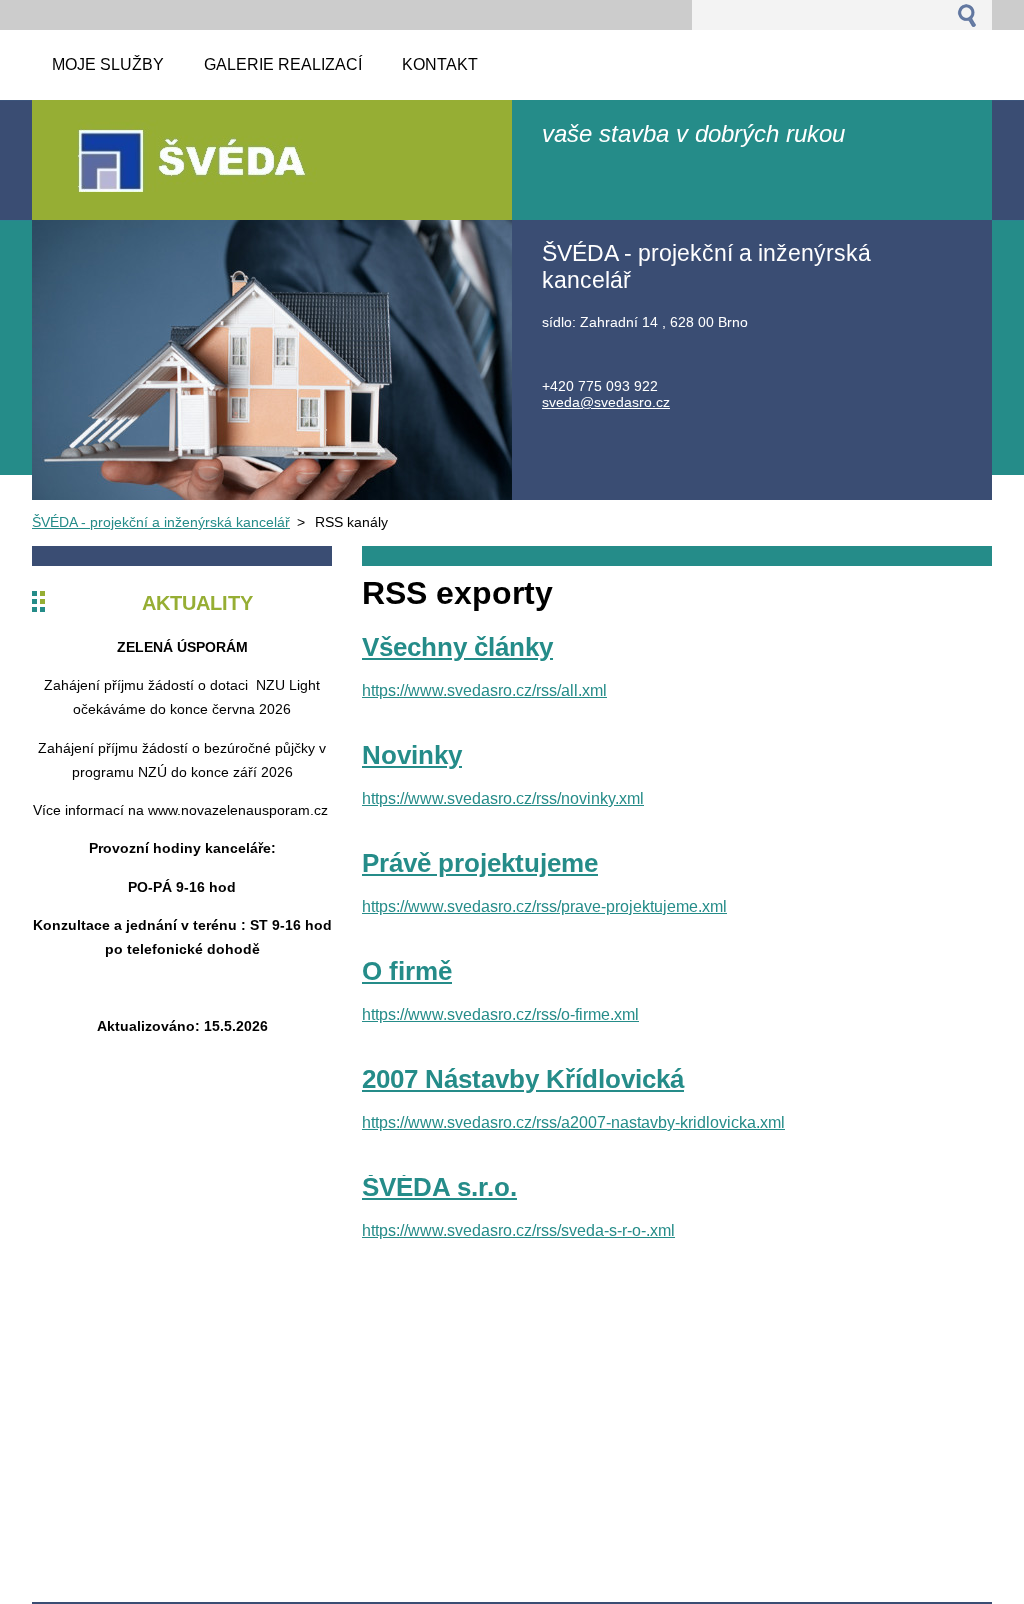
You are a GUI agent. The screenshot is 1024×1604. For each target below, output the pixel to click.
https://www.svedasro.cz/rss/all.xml (484, 690)
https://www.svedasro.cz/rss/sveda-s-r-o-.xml (518, 1230)
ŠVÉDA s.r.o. (439, 1187)
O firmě (407, 971)
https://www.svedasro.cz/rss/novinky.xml (503, 798)
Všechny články (457, 647)
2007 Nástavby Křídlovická (523, 1079)
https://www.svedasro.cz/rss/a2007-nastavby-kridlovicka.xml (573, 1122)
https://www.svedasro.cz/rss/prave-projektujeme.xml (544, 906)
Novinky (412, 755)
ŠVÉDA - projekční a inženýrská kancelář (161, 522)
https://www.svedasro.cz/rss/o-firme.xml (500, 1014)
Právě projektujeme (480, 863)
